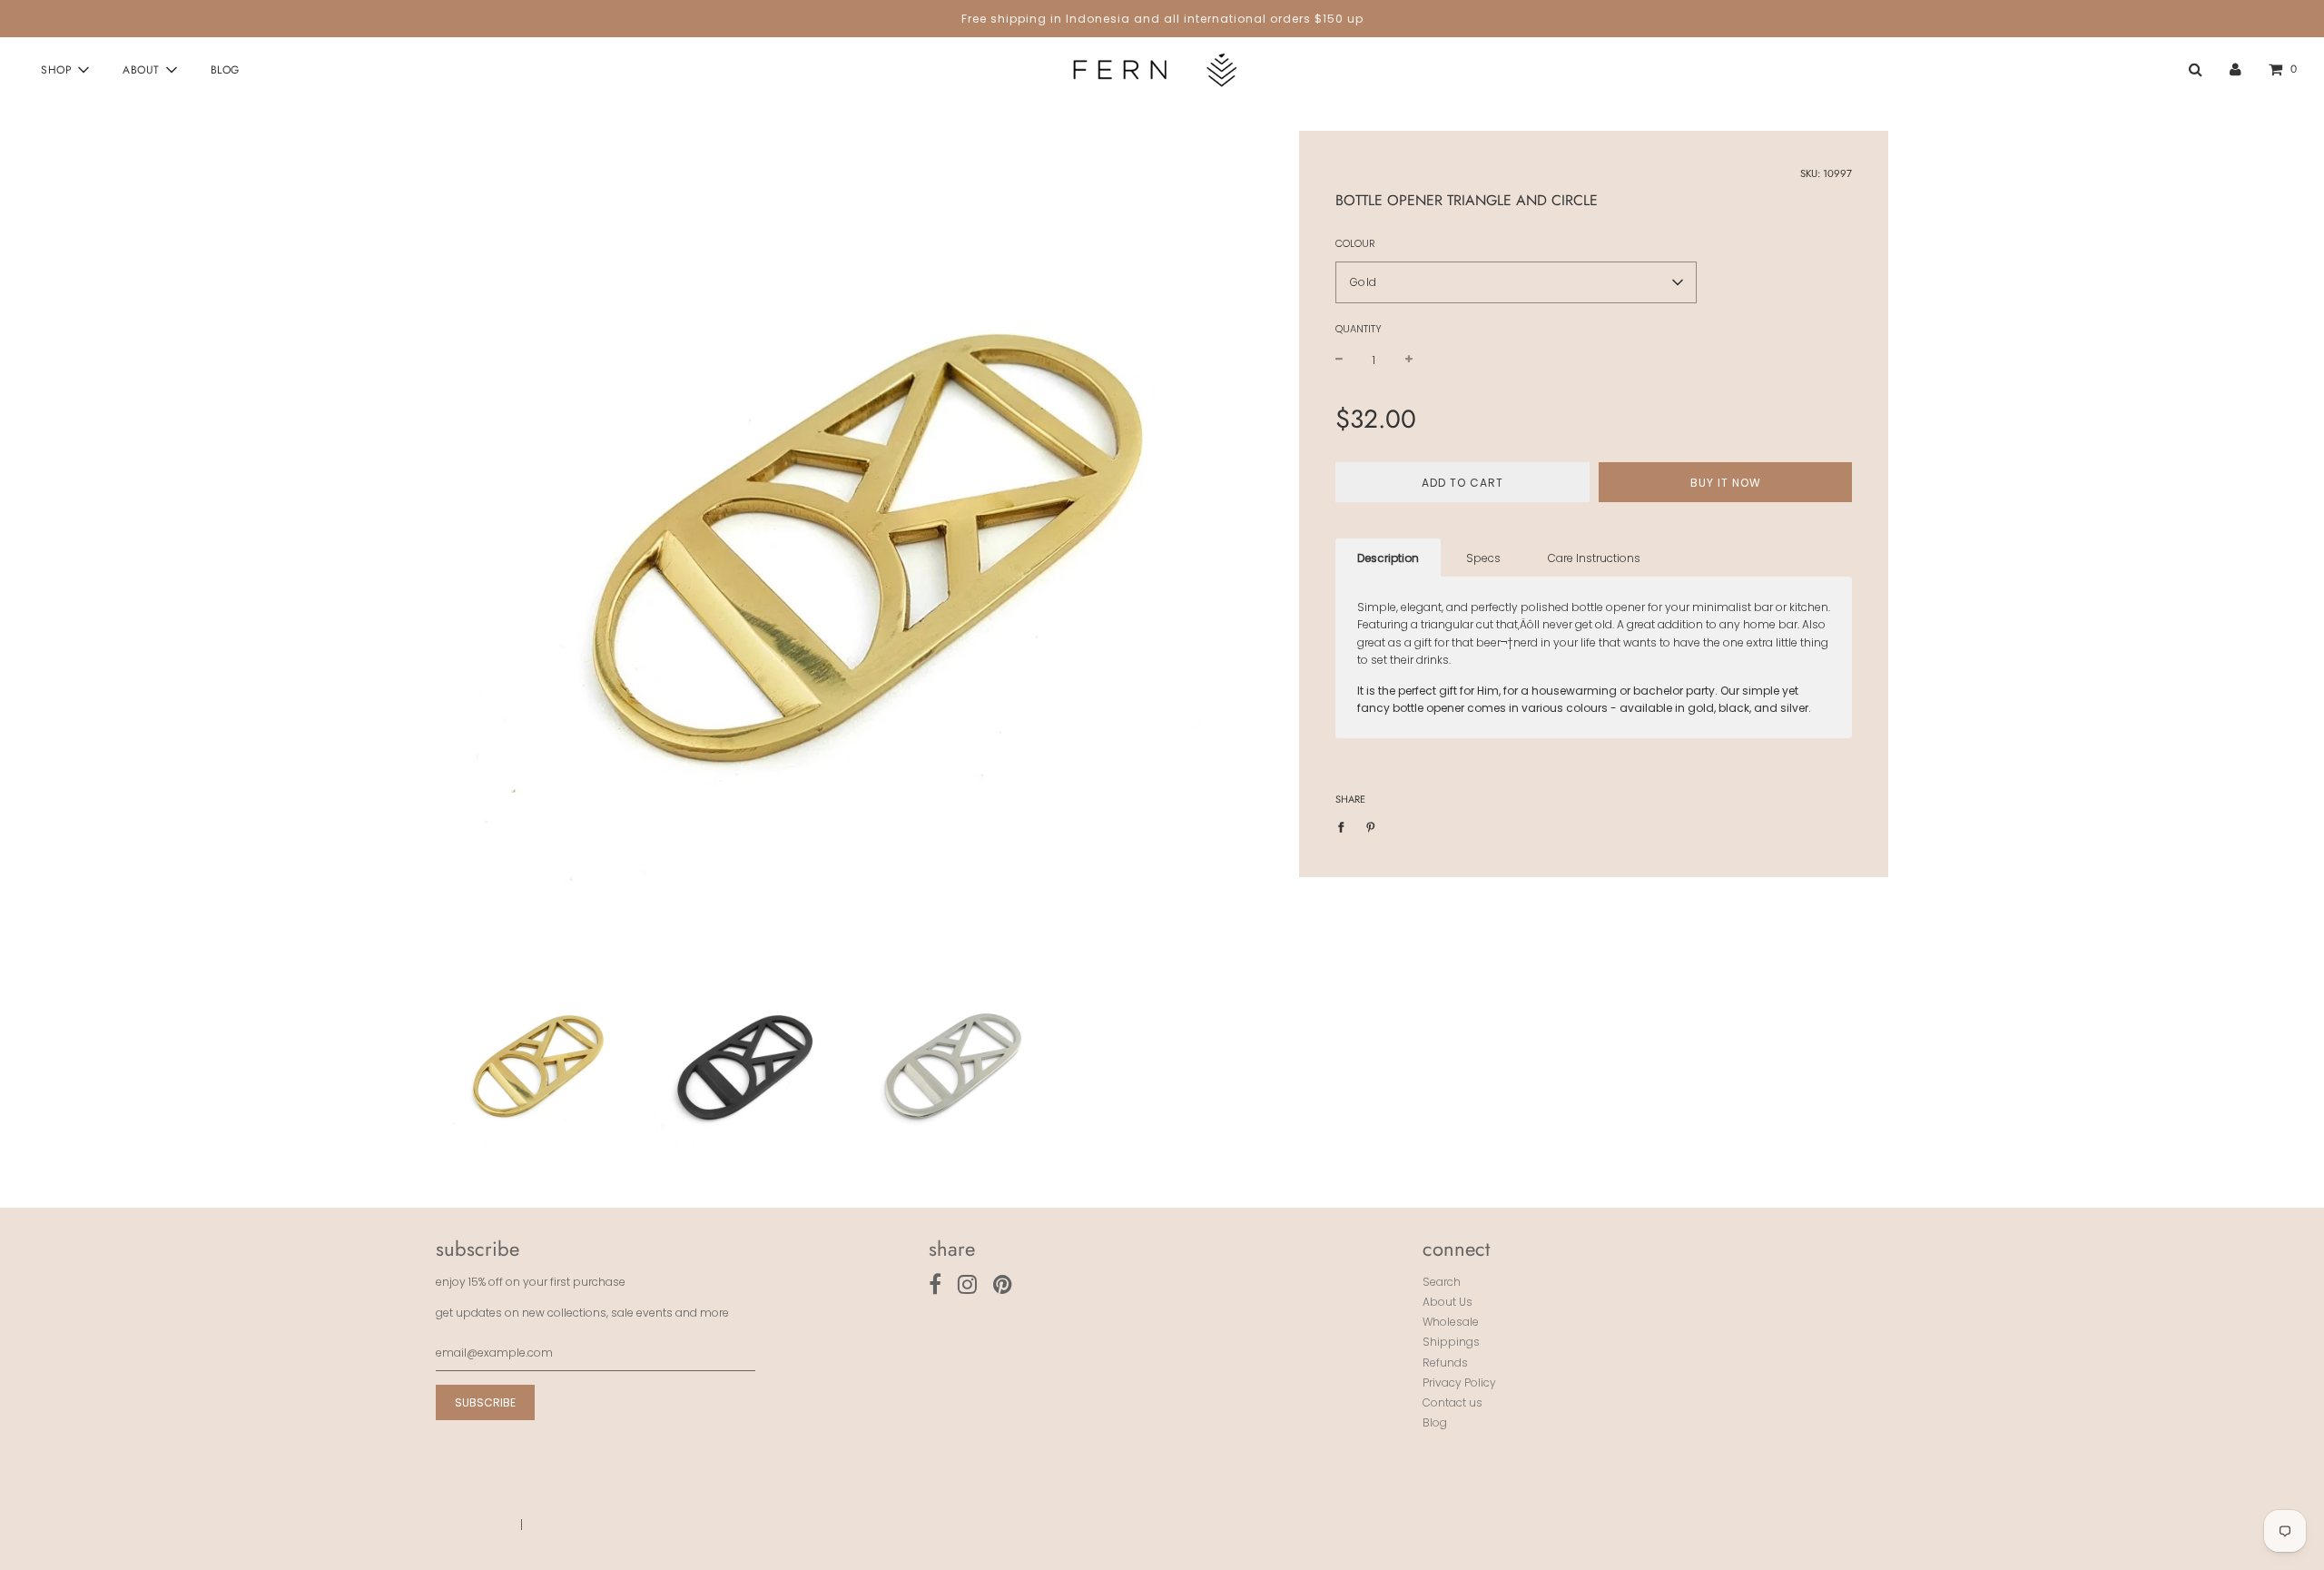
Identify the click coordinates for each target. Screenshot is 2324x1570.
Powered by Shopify (590, 1524)
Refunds (1445, 1363)
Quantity (1359, 329)
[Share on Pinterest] (1371, 826)
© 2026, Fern (470, 1524)
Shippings (1451, 1342)
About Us (1448, 1302)
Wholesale (1451, 1322)
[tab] (1388, 558)
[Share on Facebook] (1345, 826)
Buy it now (1726, 482)
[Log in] (2235, 69)
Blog (225, 70)
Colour (1355, 243)
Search (1442, 1282)
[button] (1516, 282)
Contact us (1452, 1402)
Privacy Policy (1459, 1382)
